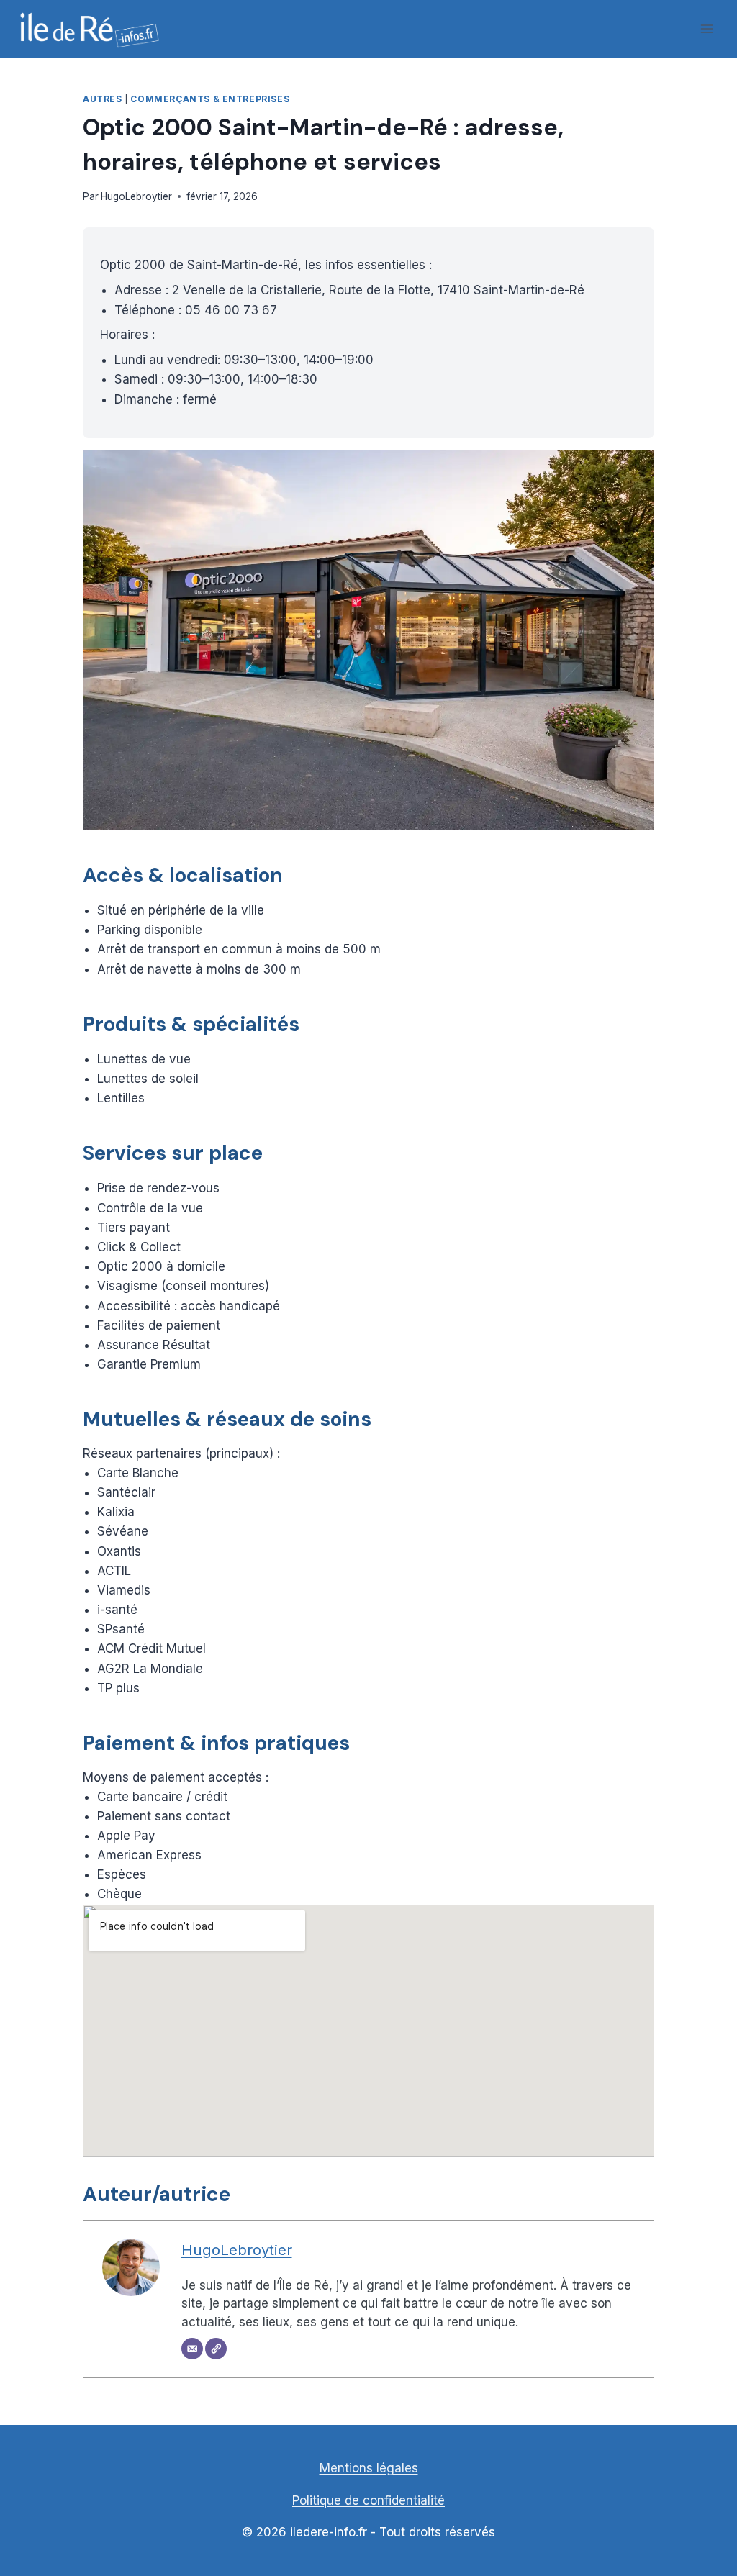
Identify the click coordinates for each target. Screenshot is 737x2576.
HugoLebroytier (136, 196)
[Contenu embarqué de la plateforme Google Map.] (368, 2031)
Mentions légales (369, 2468)
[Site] (216, 2349)
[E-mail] (192, 2349)
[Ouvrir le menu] (706, 28)
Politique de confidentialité (368, 2500)
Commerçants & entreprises (210, 99)
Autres (103, 99)
